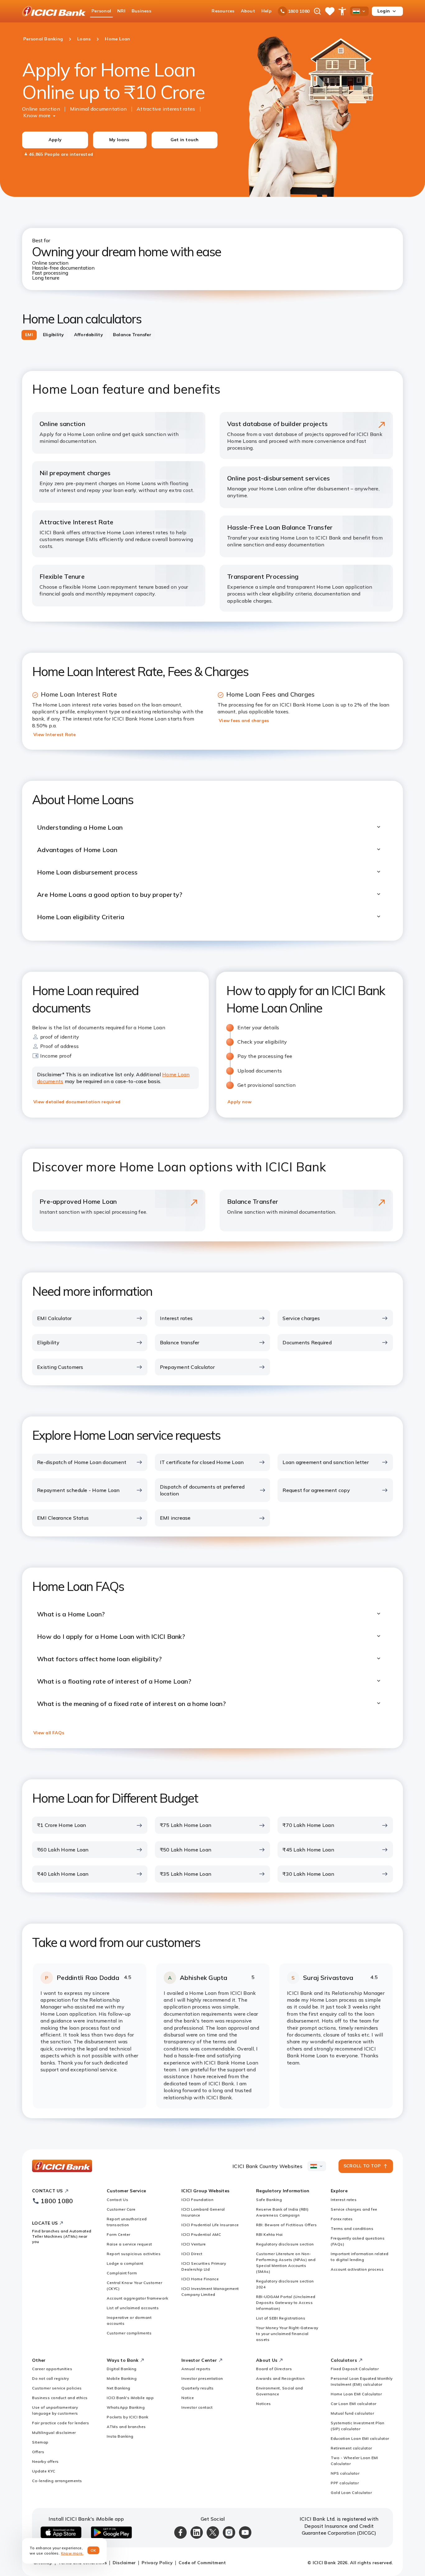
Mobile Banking (122, 2378)
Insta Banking (120, 2436)
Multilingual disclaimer (54, 2432)
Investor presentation (202, 2378)
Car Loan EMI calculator (354, 2404)
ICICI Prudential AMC (201, 2234)
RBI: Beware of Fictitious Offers (286, 2225)
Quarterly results (198, 2388)
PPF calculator (345, 2483)
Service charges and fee (354, 2209)
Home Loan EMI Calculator (356, 2394)
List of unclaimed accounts (133, 2308)
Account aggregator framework (137, 2298)
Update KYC (44, 2471)
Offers (38, 2452)
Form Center (119, 2234)
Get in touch (185, 140)
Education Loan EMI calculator (360, 2438)
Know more (37, 115)
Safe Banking (269, 2200)
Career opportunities (52, 2369)
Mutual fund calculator (352, 2413)
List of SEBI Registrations (281, 2318)
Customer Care (121, 2209)
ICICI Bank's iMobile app (130, 2398)
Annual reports (196, 2369)
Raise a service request (129, 2244)
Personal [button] (101, 11)
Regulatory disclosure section (285, 2244)
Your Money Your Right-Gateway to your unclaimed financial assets (287, 2334)
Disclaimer (124, 2563)
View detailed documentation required (77, 1102)
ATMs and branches (126, 2427)
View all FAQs (49, 1733)
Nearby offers (45, 2461)
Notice (188, 2398)
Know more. (72, 2553)
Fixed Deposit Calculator (355, 2369)
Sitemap (40, 2442)
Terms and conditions (352, 2229)
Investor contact (197, 2407)
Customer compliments (129, 2333)
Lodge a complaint (125, 2263)
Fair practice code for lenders (61, 2423)
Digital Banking (122, 2369)
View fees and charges (244, 720)
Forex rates (342, 2219)
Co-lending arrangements (57, 2481)
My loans (119, 140)
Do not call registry (50, 2378)
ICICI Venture (194, 2244)
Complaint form (122, 2273)
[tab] (29, 335)
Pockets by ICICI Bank (128, 2417)
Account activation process (357, 2269)
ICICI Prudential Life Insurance (210, 2225)
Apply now (239, 1102)
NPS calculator (345, 2473)
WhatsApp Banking (126, 2407)
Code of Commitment (202, 2563)
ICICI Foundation (197, 2200)
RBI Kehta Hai (269, 2234)
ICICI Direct (192, 2254)
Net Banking (119, 2388)
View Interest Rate (55, 734)
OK (93, 2550)
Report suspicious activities (134, 2254)
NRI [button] (121, 11)
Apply (55, 140)
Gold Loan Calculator (351, 2493)
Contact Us (117, 2200)
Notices (264, 2404)
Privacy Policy (157, 2563)
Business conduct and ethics (60, 2398)
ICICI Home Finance (200, 2279)
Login (384, 11)
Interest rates (344, 2200)
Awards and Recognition (280, 2378)
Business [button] (141, 11)
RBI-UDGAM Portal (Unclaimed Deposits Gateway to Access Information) (286, 2303)
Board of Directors (274, 2369)
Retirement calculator (351, 2448)
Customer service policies (57, 2388)
